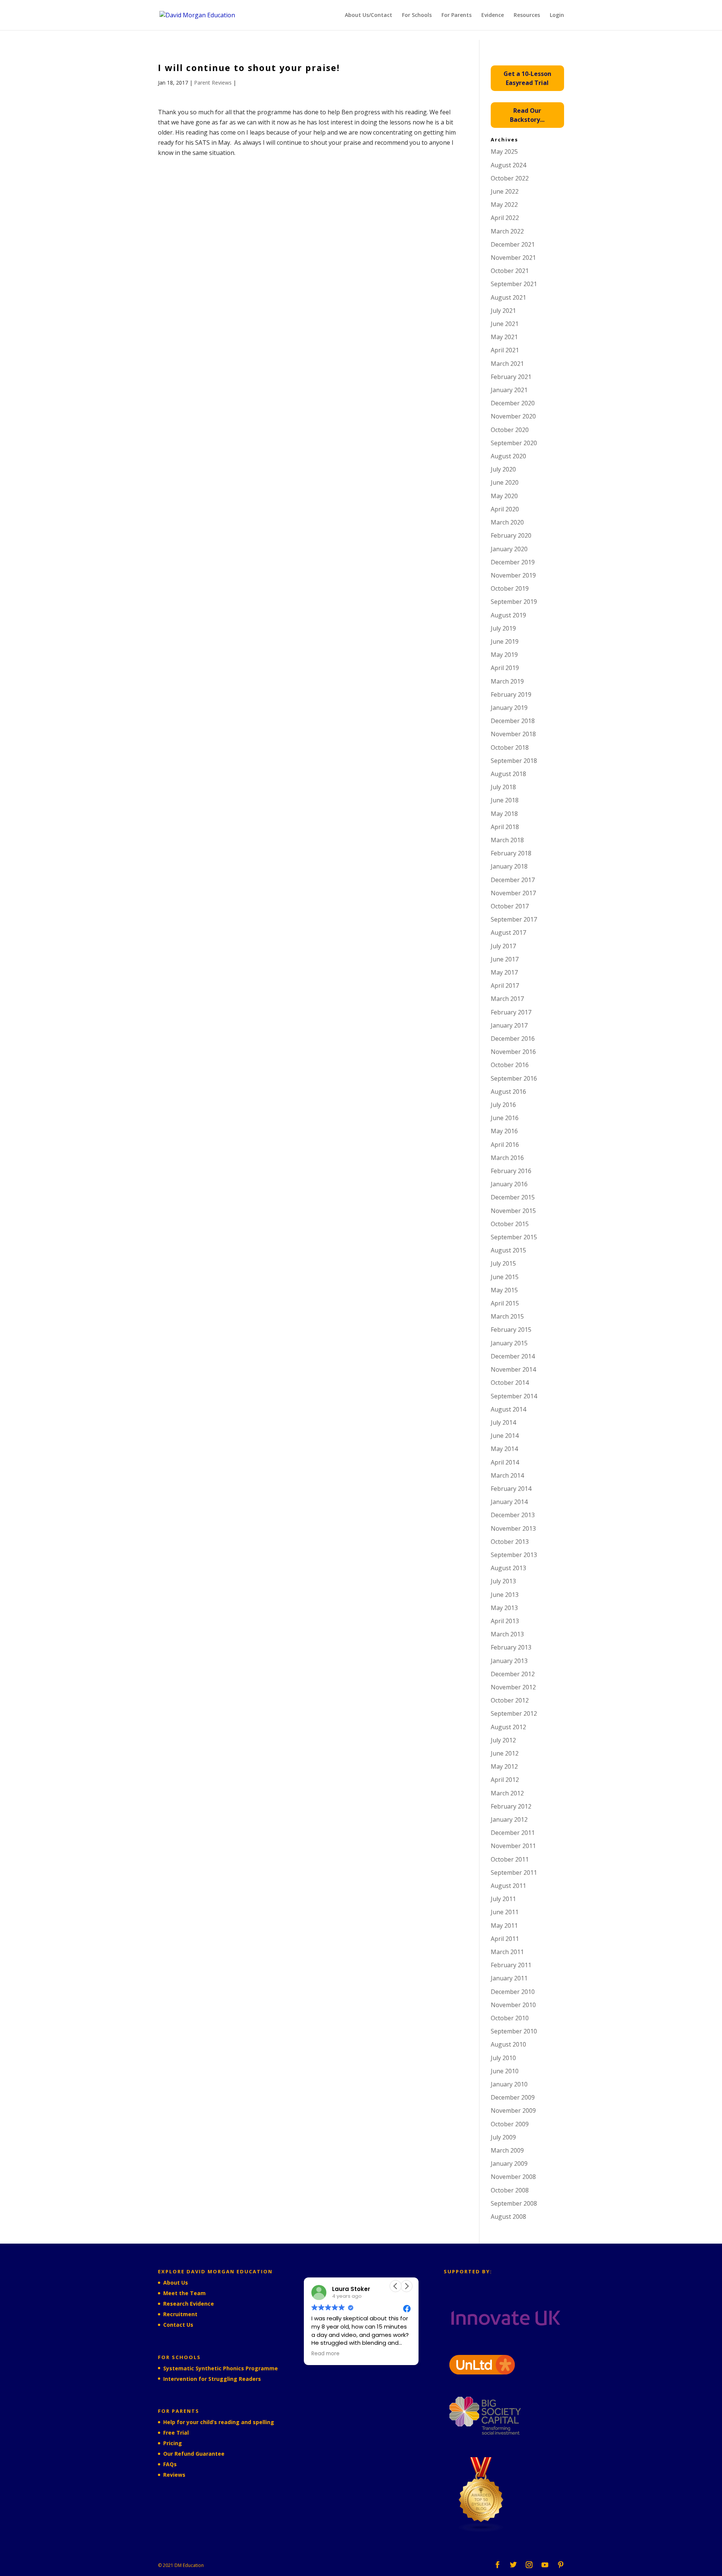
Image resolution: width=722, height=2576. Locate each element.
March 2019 (507, 681)
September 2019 (514, 602)
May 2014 (504, 1449)
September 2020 (514, 443)
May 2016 (504, 1131)
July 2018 (503, 787)
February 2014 (511, 1489)
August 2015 (508, 1250)
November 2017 (513, 893)
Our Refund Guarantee (194, 2454)
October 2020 (510, 430)
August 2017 (508, 932)
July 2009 (503, 2137)
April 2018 (505, 827)
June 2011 (505, 1912)
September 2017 (514, 919)
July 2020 (503, 469)
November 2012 (513, 1687)
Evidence (493, 15)
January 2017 (509, 1025)
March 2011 (507, 1952)
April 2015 (505, 1303)
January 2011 (509, 1978)
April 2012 (505, 1780)
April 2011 (505, 1939)
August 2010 (508, 2044)
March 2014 (507, 1475)
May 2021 (504, 337)
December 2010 (513, 1992)
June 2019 (505, 641)
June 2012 (505, 1753)
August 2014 (508, 1409)
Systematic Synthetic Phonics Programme (221, 2368)
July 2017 (503, 946)
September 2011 (514, 1872)
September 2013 (514, 1555)
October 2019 (510, 588)
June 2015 (505, 1277)
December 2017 (513, 880)
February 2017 (511, 1012)
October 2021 (510, 271)
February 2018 (511, 853)
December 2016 (513, 1039)
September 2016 (514, 1078)
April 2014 (505, 1462)
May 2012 (504, 1766)
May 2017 (504, 972)
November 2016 (513, 1052)
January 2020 (509, 549)
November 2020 (513, 416)
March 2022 (507, 231)
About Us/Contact (369, 15)
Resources (527, 15)
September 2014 (514, 1396)
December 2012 (513, 1674)
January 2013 (509, 1661)
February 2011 (511, 1965)
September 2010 (514, 2031)
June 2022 (505, 191)
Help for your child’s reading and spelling (219, 2422)
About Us (176, 2283)
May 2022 (504, 205)
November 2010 (513, 2005)
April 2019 (505, 668)
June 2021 (505, 324)
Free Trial (176, 2433)
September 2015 (514, 1237)
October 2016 (510, 1065)
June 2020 (505, 482)
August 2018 (508, 774)
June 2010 (505, 2071)
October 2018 (510, 747)
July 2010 (503, 2058)
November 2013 (513, 1528)
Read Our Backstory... (527, 115)
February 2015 (511, 1330)
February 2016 (511, 1171)
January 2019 (509, 708)
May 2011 (504, 1926)
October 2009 (510, 2124)
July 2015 (503, 1263)
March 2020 (507, 522)
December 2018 (513, 721)
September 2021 (514, 284)
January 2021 (509, 390)
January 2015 (509, 1343)
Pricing (173, 2443)
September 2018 (514, 761)
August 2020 (508, 456)
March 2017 (507, 999)
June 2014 (505, 1436)
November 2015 (513, 1211)
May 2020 (504, 496)
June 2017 (505, 959)
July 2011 (503, 1899)
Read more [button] (325, 2354)
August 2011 (508, 1886)
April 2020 (505, 509)
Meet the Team (184, 2293)
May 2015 (504, 1290)
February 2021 (511, 377)
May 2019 (504, 655)
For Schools (417, 15)
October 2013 (510, 1542)
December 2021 (513, 244)
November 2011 (513, 1846)
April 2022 (505, 218)
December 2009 (513, 2097)
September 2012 (514, 1713)
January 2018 (509, 866)
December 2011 (513, 1833)
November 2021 (513, 258)
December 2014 (513, 1356)
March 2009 (507, 2150)
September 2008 (514, 2203)
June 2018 (505, 800)
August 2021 (508, 297)
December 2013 (513, 1515)
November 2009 (513, 2111)
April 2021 (505, 350)
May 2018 (504, 814)
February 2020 (511, 535)
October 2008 (510, 2190)
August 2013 (508, 1568)
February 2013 (511, 1647)
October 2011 (510, 1859)
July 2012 (503, 1740)
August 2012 (508, 1727)
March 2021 (507, 364)
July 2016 (503, 1105)
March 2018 (507, 840)
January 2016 (509, 1184)
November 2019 (513, 575)
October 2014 (510, 1383)
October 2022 (510, 178)
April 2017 (505, 986)
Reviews (174, 2475)
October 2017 (510, 906)
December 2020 (513, 403)
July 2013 (503, 1581)
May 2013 (504, 1608)
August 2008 (508, 2217)
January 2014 (509, 1502)
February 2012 (511, 1806)
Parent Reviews (213, 83)
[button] (407, 2286)
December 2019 (513, 562)
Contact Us (178, 2325)
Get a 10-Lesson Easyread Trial (527, 78)
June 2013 (505, 1595)
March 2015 (507, 1316)
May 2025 (504, 152)
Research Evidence (189, 2304)
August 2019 (508, 615)
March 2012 (507, 1793)
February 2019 (511, 694)
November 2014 (513, 1369)
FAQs (170, 2464)
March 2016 (507, 1158)
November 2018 (513, 734)
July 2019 (503, 628)
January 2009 (509, 2164)
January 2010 (509, 2084)
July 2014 (503, 1422)
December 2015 (513, 1197)
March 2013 (507, 1634)
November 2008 (513, 2177)
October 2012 (510, 1700)
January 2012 (509, 1819)
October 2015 (510, 1224)
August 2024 (508, 165)
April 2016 (505, 1145)
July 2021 (503, 311)
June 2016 (505, 1118)
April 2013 (505, 1621)
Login (557, 15)
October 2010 (510, 2018)
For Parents (457, 15)
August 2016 (508, 1092)
